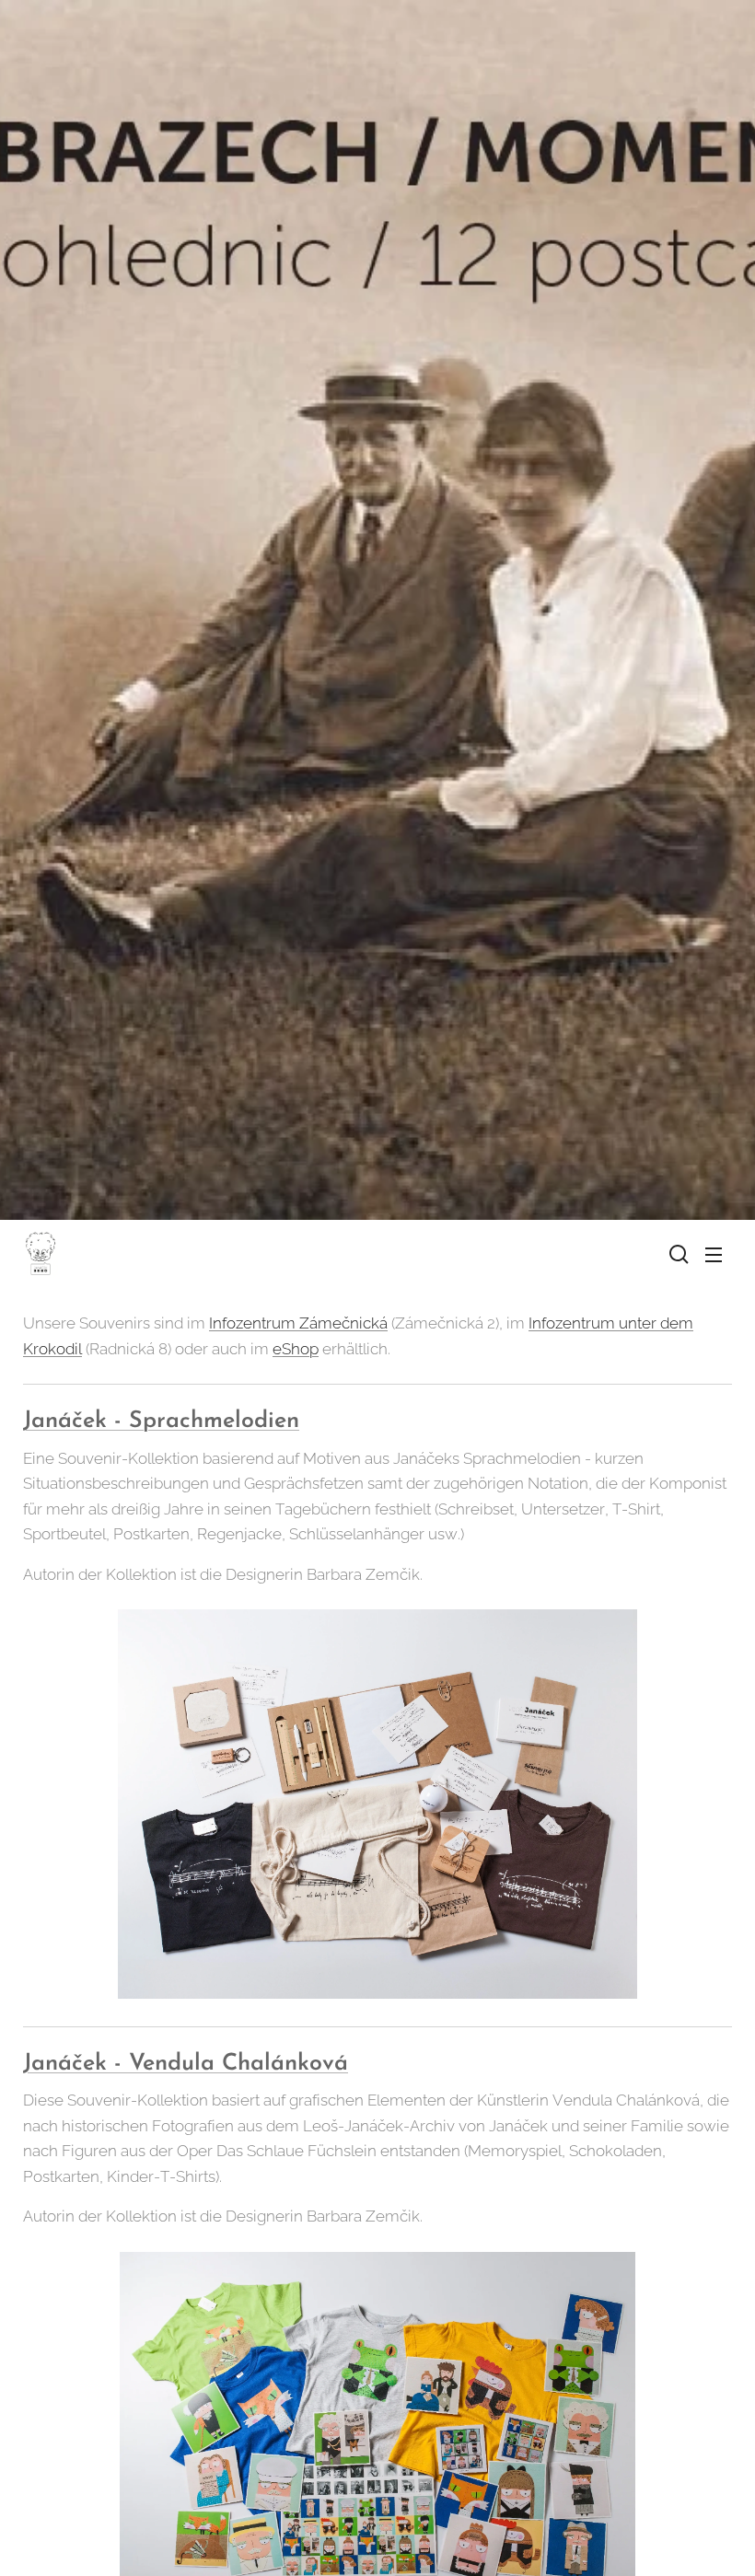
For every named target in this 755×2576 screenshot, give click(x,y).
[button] (677, 1254)
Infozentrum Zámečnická (298, 1323)
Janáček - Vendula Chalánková (186, 2064)
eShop (296, 1349)
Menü (714, 1254)
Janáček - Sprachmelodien (161, 1421)
